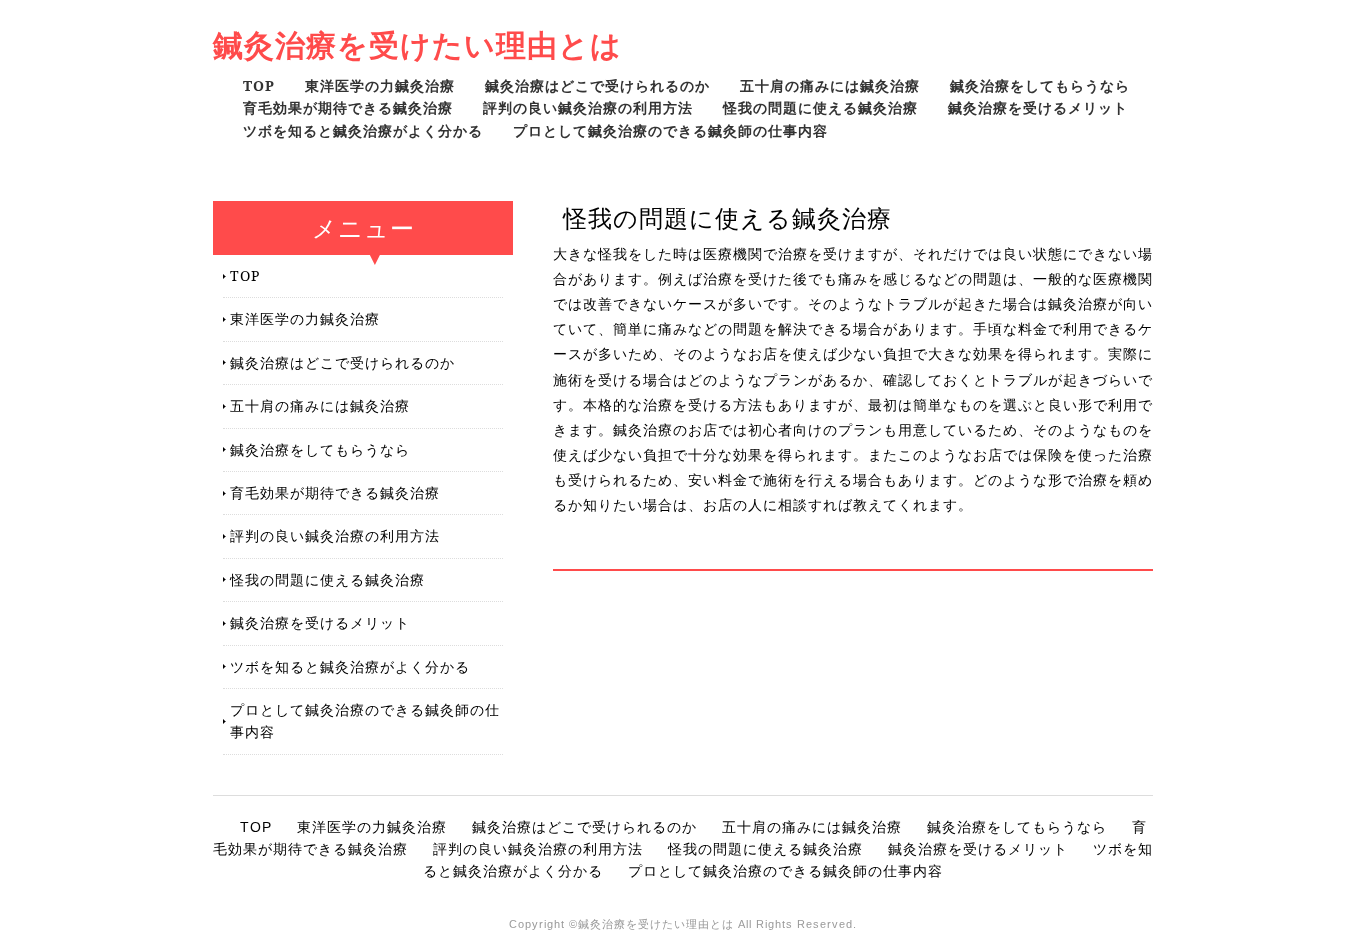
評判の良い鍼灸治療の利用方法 (588, 107)
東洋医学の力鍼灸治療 (380, 85)
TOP (259, 85)
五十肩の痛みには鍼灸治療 (830, 85)
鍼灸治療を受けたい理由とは (417, 44)
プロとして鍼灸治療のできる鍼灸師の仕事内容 (670, 130)
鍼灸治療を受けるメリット (1038, 107)
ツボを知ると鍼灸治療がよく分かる (363, 130)
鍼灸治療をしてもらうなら (1040, 85)
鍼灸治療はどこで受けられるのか (597, 85)
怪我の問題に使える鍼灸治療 (820, 107)
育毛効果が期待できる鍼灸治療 (348, 107)
